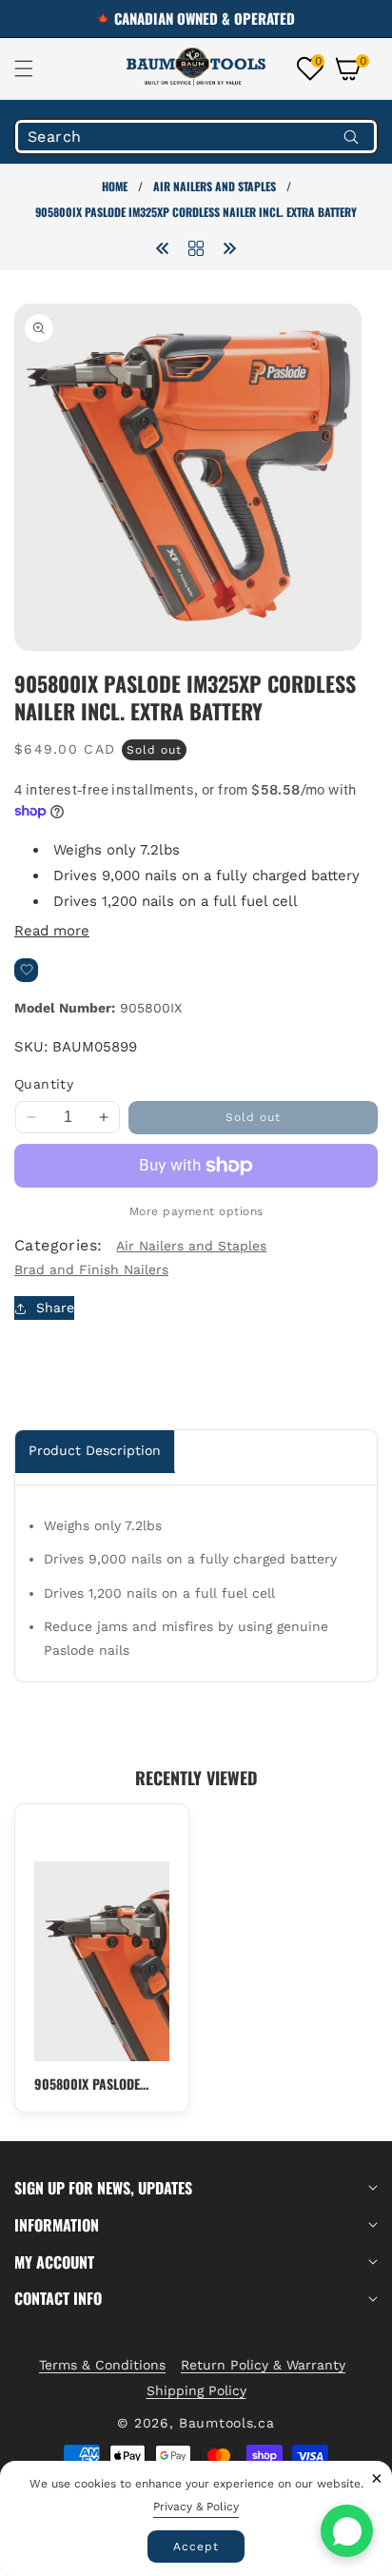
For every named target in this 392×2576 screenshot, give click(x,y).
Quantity (44, 1084)
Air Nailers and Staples (215, 186)
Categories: (58, 1245)
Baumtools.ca (226, 2423)
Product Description (95, 1450)
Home (115, 186)
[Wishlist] (26, 970)
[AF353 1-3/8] (163, 247)
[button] (35, 69)
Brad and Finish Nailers (91, 1269)
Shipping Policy (196, 2390)
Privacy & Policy (196, 2507)
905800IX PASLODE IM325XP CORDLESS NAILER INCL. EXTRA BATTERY (88, 2084)
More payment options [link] (196, 1211)
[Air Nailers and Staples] (196, 247)
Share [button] (55, 1308)
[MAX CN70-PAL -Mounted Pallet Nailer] (229, 247)
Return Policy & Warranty (263, 2365)
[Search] (351, 137)
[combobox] (196, 137)
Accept (196, 2547)
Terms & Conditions (102, 2365)
